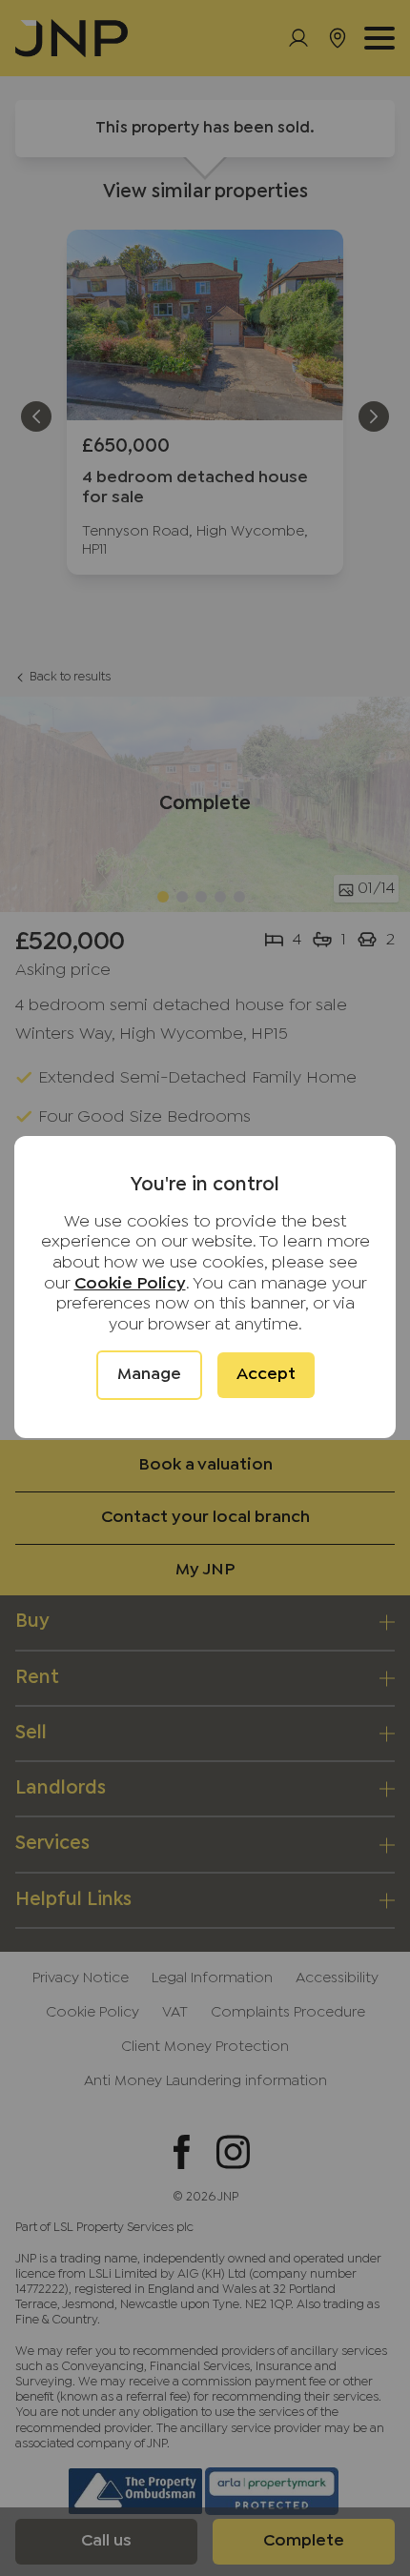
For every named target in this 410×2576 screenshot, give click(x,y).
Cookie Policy (130, 1284)
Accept (266, 1375)
